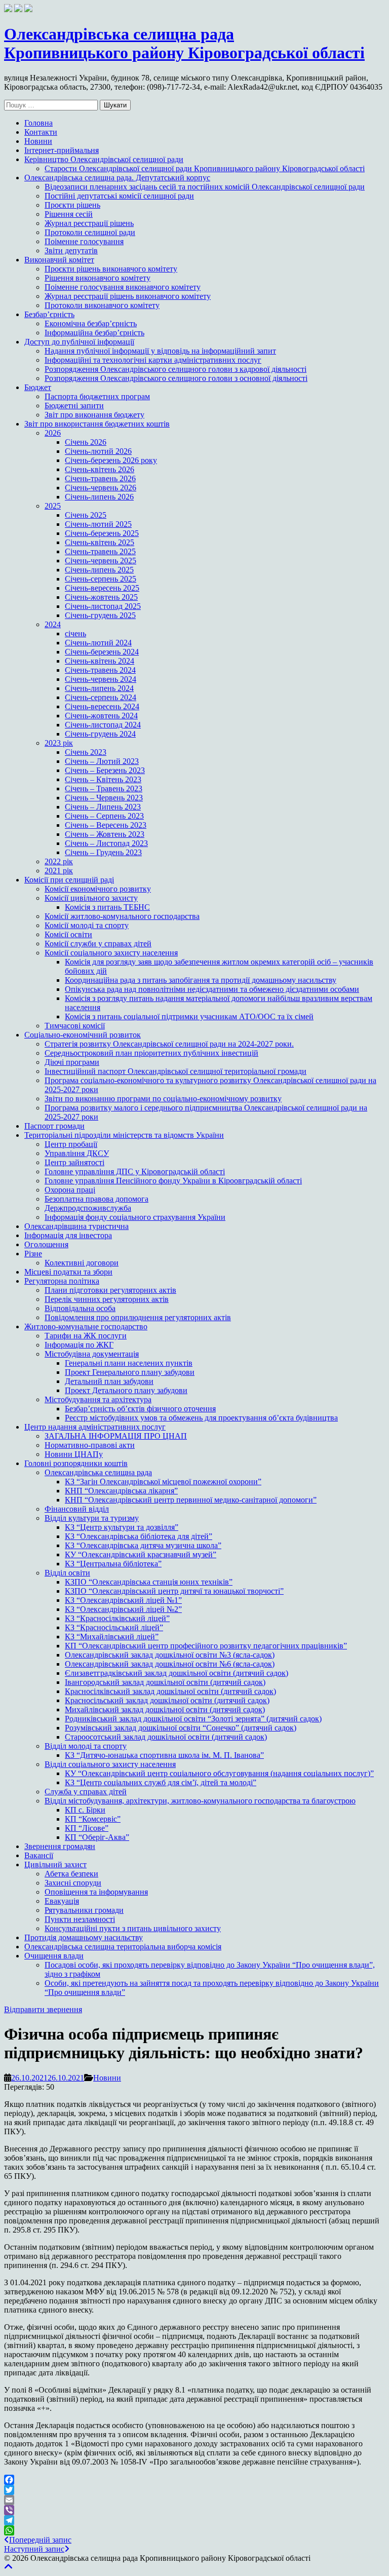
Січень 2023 (86, 752)
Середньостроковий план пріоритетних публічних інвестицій (151, 1053)
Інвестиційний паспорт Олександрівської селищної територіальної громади (176, 1071)
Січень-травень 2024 (100, 670)
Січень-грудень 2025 (100, 615)
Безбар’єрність (49, 314)
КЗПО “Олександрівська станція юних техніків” (149, 1582)
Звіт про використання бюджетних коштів (97, 424)
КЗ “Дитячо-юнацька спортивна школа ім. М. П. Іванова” (164, 1755)
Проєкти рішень (72, 205)
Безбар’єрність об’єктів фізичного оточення (140, 1409)
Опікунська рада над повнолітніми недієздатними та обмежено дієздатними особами (212, 989)
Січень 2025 (86, 515)
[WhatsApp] (194, 2530)
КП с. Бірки (85, 1810)
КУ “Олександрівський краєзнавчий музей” (141, 1554)
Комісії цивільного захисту (91, 898)
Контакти (41, 132)
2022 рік (59, 861)
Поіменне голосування (84, 241)
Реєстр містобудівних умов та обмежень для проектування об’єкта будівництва (201, 1418)
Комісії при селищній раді (69, 880)
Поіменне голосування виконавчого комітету (123, 287)
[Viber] (194, 2510)
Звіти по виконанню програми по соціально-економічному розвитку (163, 1099)
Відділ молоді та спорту (86, 1746)
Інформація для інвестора (68, 1235)
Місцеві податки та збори (68, 1272)
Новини (38, 141)
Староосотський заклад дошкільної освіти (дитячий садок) (166, 1737)
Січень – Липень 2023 (103, 807)
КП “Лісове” (87, 1828)
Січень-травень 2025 (100, 551)
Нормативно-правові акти (90, 1445)
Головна (38, 123)
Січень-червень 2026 (101, 488)
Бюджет (38, 387)
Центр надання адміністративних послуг (95, 1427)
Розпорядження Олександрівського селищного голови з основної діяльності (176, 378)
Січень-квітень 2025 (100, 542)
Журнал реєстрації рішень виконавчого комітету (128, 296)
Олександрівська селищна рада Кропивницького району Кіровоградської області (184, 43)
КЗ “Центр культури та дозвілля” (122, 1527)
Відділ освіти (67, 1573)
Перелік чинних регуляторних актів (107, 1299)
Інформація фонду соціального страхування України (135, 1217)
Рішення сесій (69, 214)
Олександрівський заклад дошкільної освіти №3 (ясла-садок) (170, 1655)
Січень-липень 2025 (99, 570)
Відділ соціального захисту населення (110, 1764)
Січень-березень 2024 (102, 652)
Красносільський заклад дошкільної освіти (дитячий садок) (167, 1700)
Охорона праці (70, 1190)
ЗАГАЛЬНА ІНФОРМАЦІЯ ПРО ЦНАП (116, 1436)
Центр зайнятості (74, 1162)
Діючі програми (72, 1062)
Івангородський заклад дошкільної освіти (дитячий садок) (165, 1682)
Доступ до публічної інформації (79, 342)
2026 (53, 433)
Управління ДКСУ (77, 1153)
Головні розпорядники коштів (76, 1463)
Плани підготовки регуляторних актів (110, 1290)
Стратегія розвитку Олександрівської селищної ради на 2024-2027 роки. (169, 1044)
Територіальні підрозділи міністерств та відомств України (124, 1135)
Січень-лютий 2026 (98, 451)
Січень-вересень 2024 (102, 706)
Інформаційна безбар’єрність (94, 333)
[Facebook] (194, 2480)
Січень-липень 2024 (99, 688)
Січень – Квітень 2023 (103, 779)
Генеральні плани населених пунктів (129, 1363)
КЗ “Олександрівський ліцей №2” (123, 1609)
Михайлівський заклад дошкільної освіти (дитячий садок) (165, 1709)
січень (75, 633)
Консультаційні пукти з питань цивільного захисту (133, 1928)
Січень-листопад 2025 (103, 606)
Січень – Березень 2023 (105, 770)
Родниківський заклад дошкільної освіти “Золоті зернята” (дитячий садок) (193, 1719)
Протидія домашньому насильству (84, 1937)
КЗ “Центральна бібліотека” (113, 1564)
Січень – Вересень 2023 (106, 825)
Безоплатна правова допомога (96, 1199)
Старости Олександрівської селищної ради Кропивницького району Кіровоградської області (205, 168)
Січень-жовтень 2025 (101, 597)
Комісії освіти (68, 934)
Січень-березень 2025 (102, 533)
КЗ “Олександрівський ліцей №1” (123, 1600)
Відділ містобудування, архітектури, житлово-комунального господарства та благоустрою (200, 1801)
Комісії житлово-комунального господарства (122, 916)
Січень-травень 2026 (100, 478)
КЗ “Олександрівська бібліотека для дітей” (139, 1536)
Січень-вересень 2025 (102, 588)
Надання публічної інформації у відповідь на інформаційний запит (160, 351)
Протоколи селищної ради (90, 232)
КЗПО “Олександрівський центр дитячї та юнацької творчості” (174, 1591)
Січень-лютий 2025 (98, 524)
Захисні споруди (73, 1883)
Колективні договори (82, 1263)
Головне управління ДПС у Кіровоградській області (135, 1171)
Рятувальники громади (84, 1910)
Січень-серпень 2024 (101, 697)
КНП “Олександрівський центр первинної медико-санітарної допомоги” (191, 1500)
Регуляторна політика (62, 1281)
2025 (53, 506)
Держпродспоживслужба (88, 1208)
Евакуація (62, 1901)
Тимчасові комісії (75, 1026)
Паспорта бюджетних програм (97, 396)
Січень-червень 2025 (101, 561)
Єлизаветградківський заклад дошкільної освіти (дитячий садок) (177, 1673)
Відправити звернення (43, 2009)
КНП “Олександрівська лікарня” (121, 1491)
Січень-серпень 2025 (101, 579)
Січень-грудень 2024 (100, 734)
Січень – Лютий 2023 (102, 761)
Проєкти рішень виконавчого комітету (111, 269)
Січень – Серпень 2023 (104, 816)
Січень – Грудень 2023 (103, 852)
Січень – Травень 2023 (104, 789)
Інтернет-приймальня (62, 150)
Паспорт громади (54, 1126)
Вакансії (39, 1855)
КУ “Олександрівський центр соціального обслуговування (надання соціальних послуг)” (219, 1773)
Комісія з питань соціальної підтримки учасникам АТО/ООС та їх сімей (189, 1016)
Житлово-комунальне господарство (86, 1327)
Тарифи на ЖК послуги (86, 1336)
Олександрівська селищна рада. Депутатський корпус (117, 178)
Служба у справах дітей (86, 1792)
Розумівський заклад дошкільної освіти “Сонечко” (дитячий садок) (181, 1728)
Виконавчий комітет (59, 260)
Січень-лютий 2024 (98, 643)
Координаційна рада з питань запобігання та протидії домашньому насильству (201, 980)
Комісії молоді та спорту (87, 925)
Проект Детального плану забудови (126, 1390)
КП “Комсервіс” (93, 1819)
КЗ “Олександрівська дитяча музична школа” (143, 1545)
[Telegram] (194, 2520)
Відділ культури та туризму (92, 1518)
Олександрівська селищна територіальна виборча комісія (123, 1947)
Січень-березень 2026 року (111, 460)
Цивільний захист (55, 1864)
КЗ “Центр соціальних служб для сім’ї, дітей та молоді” (161, 1782)
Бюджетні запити (74, 406)
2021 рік (59, 871)
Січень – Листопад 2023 (106, 843)
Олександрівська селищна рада (98, 1472)
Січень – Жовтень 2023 (105, 834)
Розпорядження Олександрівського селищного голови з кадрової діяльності (176, 369)
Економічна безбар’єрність (91, 323)
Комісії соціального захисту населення (111, 953)
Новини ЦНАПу (74, 1454)
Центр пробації (71, 1144)
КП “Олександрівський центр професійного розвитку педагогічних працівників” (206, 1646)
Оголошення (46, 1244)
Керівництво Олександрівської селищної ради (104, 159)
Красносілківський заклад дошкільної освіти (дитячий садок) (170, 1691)
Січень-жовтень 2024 (101, 716)
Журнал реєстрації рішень (89, 223)
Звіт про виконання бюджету (94, 415)
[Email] (194, 2500)
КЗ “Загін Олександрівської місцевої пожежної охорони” (163, 1482)
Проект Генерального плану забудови (130, 1372)
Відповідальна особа (80, 1308)
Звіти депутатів (71, 251)
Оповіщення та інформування (96, 1892)
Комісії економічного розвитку (98, 889)
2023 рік (59, 743)
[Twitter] (194, 2490)
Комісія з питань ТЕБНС (107, 907)
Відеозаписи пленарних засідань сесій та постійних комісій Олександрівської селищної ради (205, 187)
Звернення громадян (60, 1846)
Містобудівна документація (92, 1354)
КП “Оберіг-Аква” (97, 1837)
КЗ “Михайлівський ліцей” (112, 1637)
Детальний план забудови (109, 1381)
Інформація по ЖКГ (79, 1345)
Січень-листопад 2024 (103, 725)
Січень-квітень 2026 (100, 469)
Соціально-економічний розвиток (83, 1035)
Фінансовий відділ (77, 1509)
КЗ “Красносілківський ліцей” (117, 1618)
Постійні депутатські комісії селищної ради (119, 196)
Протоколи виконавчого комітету (102, 305)
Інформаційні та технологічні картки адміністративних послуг (153, 360)
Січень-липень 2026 (99, 497)
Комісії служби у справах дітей (98, 944)
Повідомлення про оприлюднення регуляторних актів (138, 1317)
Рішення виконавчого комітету (98, 278)
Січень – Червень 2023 (104, 798)
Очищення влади (54, 1956)
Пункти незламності (80, 1919)
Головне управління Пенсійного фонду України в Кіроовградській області (173, 1181)
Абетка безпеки (71, 1874)
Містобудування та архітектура (98, 1399)
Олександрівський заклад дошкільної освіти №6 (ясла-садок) (170, 1664)
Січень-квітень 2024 (100, 661)
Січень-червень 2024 (101, 679)
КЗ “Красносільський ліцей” (114, 1627)
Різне (33, 1254)
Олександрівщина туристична (76, 1226)
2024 (53, 624)
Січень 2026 (86, 442)
